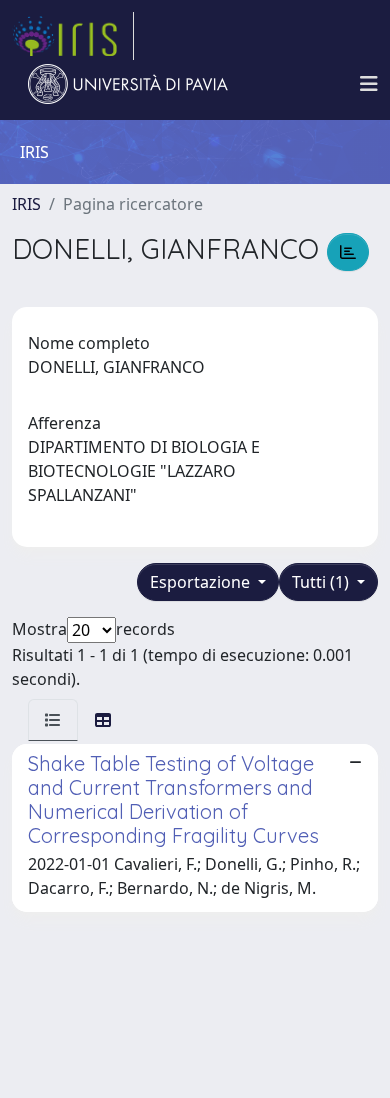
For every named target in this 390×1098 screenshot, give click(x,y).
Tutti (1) (322, 582)
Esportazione (202, 582)
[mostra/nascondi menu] (369, 84)
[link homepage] (73, 36)
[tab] (53, 720)
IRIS (26, 204)
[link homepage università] (128, 84)
